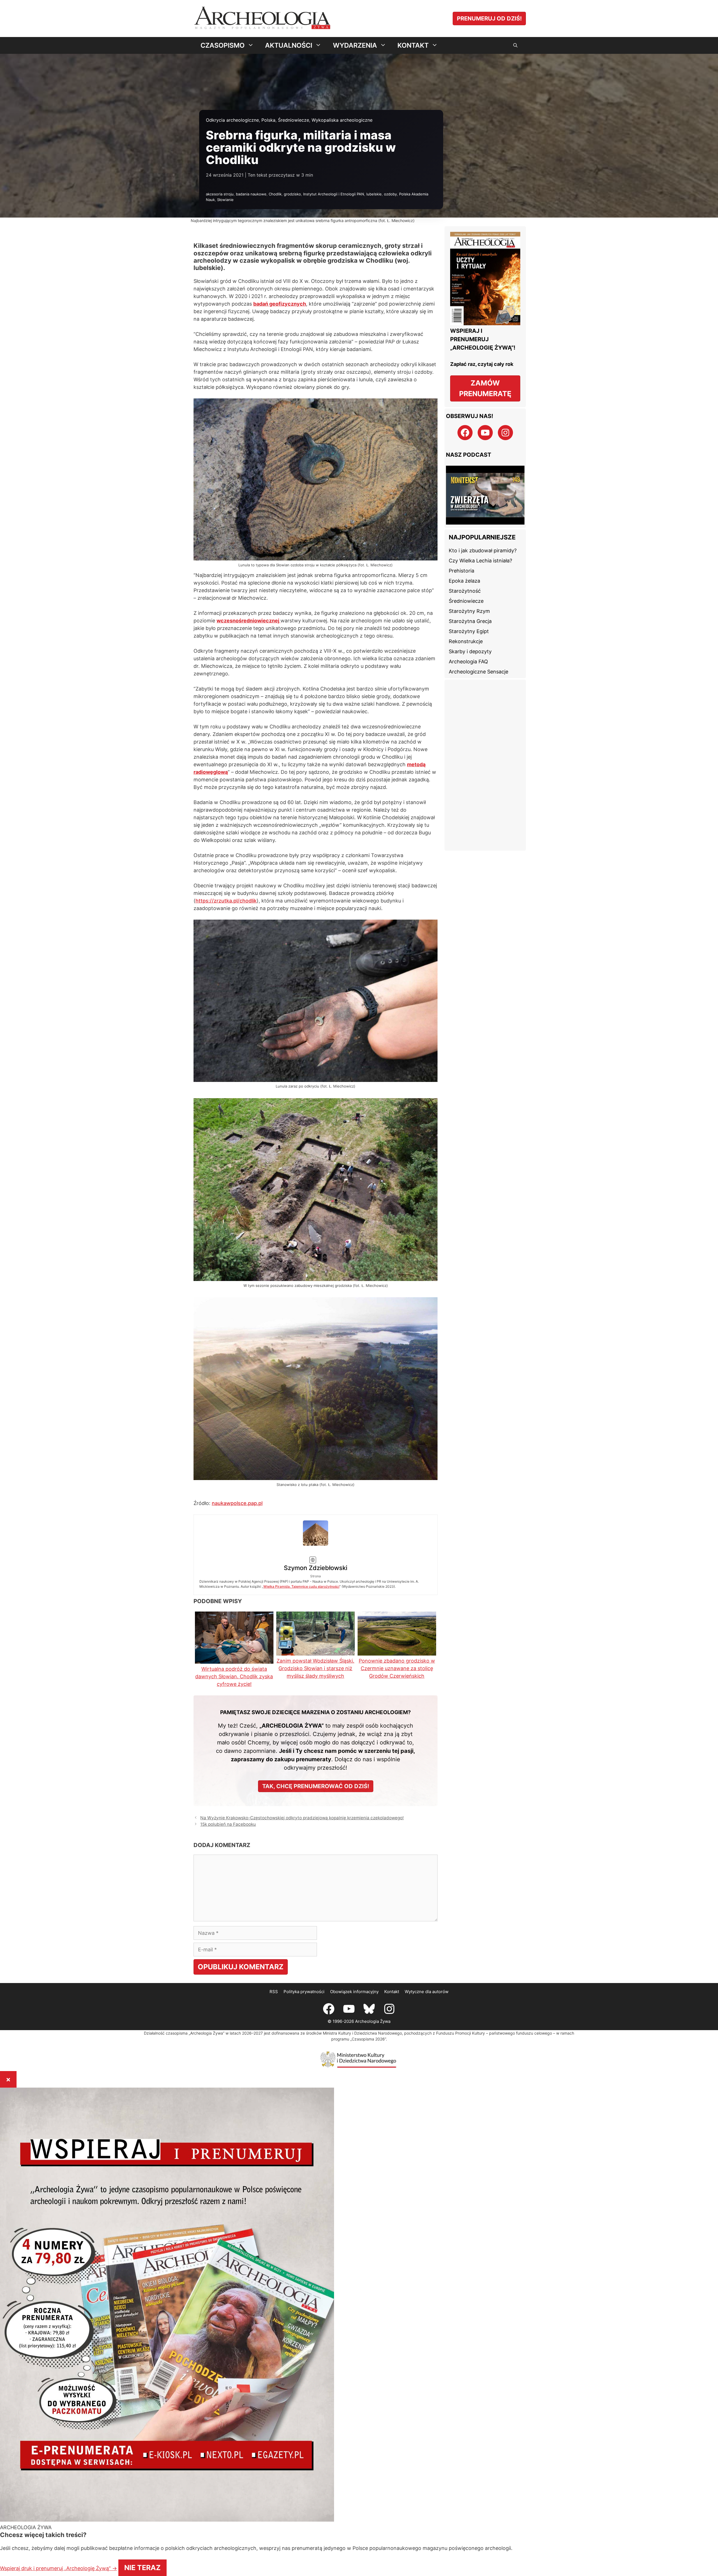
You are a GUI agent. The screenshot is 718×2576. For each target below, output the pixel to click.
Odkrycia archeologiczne (232, 120)
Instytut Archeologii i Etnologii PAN (334, 194)
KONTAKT (413, 45)
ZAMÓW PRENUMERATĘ (485, 388)
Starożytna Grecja (470, 604)
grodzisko (292, 194)
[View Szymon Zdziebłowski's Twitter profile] (234, 1231)
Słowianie (225, 200)
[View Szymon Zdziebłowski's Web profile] (234, 1242)
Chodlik (275, 194)
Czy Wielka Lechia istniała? (480, 544)
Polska (268, 120)
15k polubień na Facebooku (228, 1487)
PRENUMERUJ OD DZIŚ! (489, 19)
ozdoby (390, 194)
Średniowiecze (294, 120)
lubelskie (374, 194)
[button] (515, 45)
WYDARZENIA (355, 45)
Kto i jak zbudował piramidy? (483, 534)
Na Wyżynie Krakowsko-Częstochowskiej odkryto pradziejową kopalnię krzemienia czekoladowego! (302, 1480)
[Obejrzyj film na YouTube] (485, 488)
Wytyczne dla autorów (427, 1654)
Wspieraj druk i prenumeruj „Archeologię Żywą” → (308, 2526)
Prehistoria (462, 554)
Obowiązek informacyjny (354, 1654)
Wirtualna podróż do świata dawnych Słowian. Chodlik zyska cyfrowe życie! (234, 1339)
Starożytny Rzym (469, 594)
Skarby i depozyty (470, 635)
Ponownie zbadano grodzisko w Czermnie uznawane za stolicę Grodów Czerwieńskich (397, 1331)
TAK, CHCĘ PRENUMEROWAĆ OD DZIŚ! (316, 1449)
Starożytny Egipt (469, 614)
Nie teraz (393, 2526)
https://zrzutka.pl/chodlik (226, 901)
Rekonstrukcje (466, 625)
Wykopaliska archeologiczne (342, 120)
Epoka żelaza (464, 564)
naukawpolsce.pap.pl (237, 1205)
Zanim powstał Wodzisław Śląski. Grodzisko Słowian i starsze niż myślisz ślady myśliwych (315, 1331)
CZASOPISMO (223, 45)
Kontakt (392, 1654)
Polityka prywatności (304, 1654)
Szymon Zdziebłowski (337, 1225)
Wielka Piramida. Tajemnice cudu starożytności (377, 1244)
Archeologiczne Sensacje (478, 655)
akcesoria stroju (220, 194)
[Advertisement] (485, 748)
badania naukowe (251, 194)
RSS (274, 1654)
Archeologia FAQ (468, 645)
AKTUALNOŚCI (289, 45)
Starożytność (465, 574)
